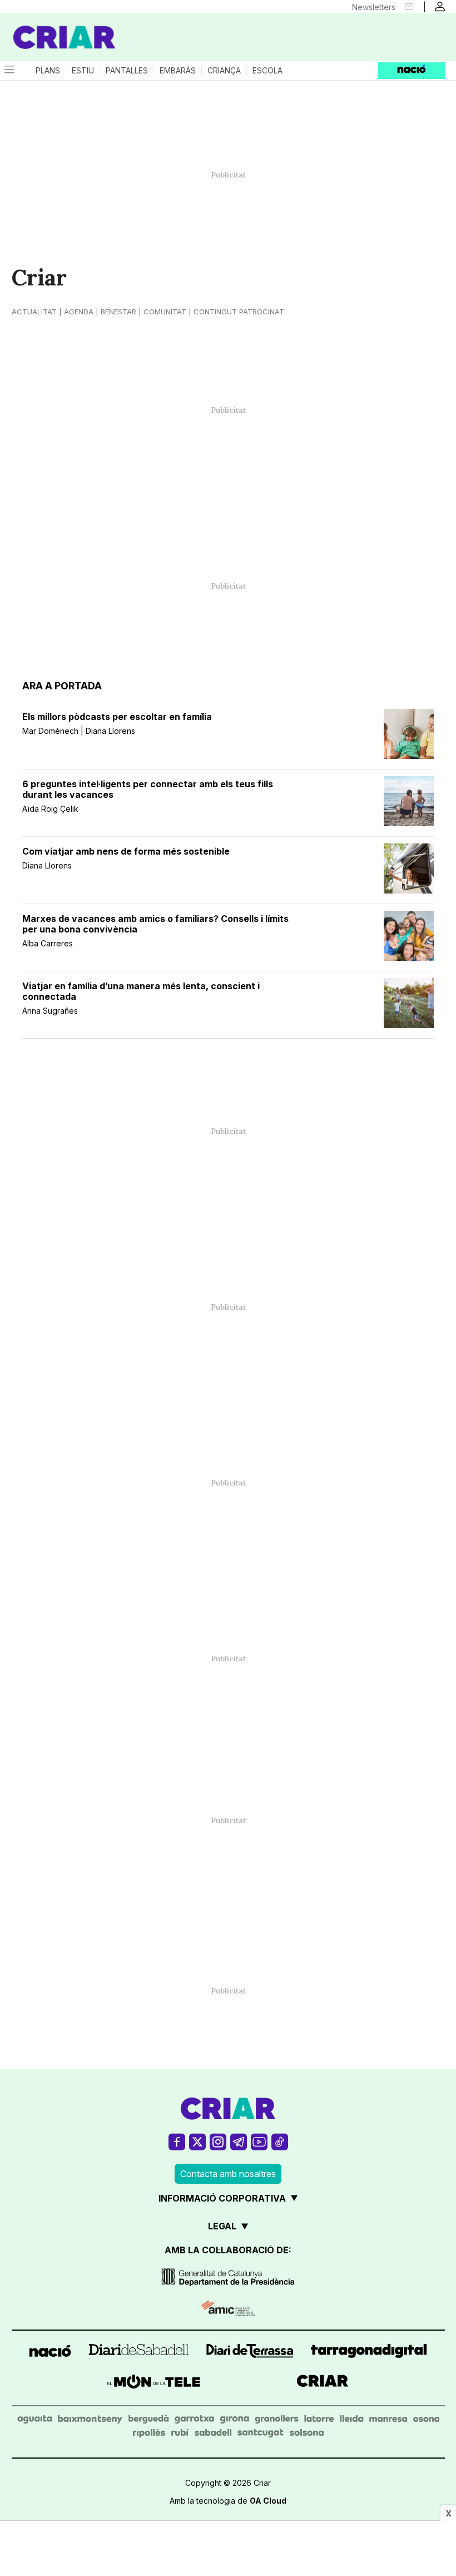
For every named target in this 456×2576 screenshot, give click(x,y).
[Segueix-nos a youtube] (259, 2142)
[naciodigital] (50, 2353)
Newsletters (374, 7)
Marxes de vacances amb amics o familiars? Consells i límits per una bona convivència (155, 924)
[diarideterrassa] (250, 2353)
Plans (48, 71)
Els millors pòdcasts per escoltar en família (117, 717)
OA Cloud (268, 2501)
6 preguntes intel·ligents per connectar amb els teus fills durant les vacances (148, 789)
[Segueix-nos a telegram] (239, 2142)
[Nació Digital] (56, 27)
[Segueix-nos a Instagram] (218, 2142)
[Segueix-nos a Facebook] (177, 2142)
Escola (267, 71)
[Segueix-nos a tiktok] (280, 2142)
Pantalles (127, 71)
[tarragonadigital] (369, 2353)
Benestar (118, 312)
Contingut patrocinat (239, 312)
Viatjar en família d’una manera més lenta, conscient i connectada (141, 991)
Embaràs (178, 71)
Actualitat (34, 312)
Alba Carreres (48, 943)
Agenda (79, 312)
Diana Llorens (47, 865)
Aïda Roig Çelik (50, 809)
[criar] (323, 2383)
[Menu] (8, 71)
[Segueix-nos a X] (197, 2142)
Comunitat (165, 312)
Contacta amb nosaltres (228, 2174)
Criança (224, 71)
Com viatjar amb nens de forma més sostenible (126, 852)
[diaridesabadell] (139, 2353)
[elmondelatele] (154, 2383)
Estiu (83, 71)
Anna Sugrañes (50, 1011)
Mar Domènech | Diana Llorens (79, 731)
